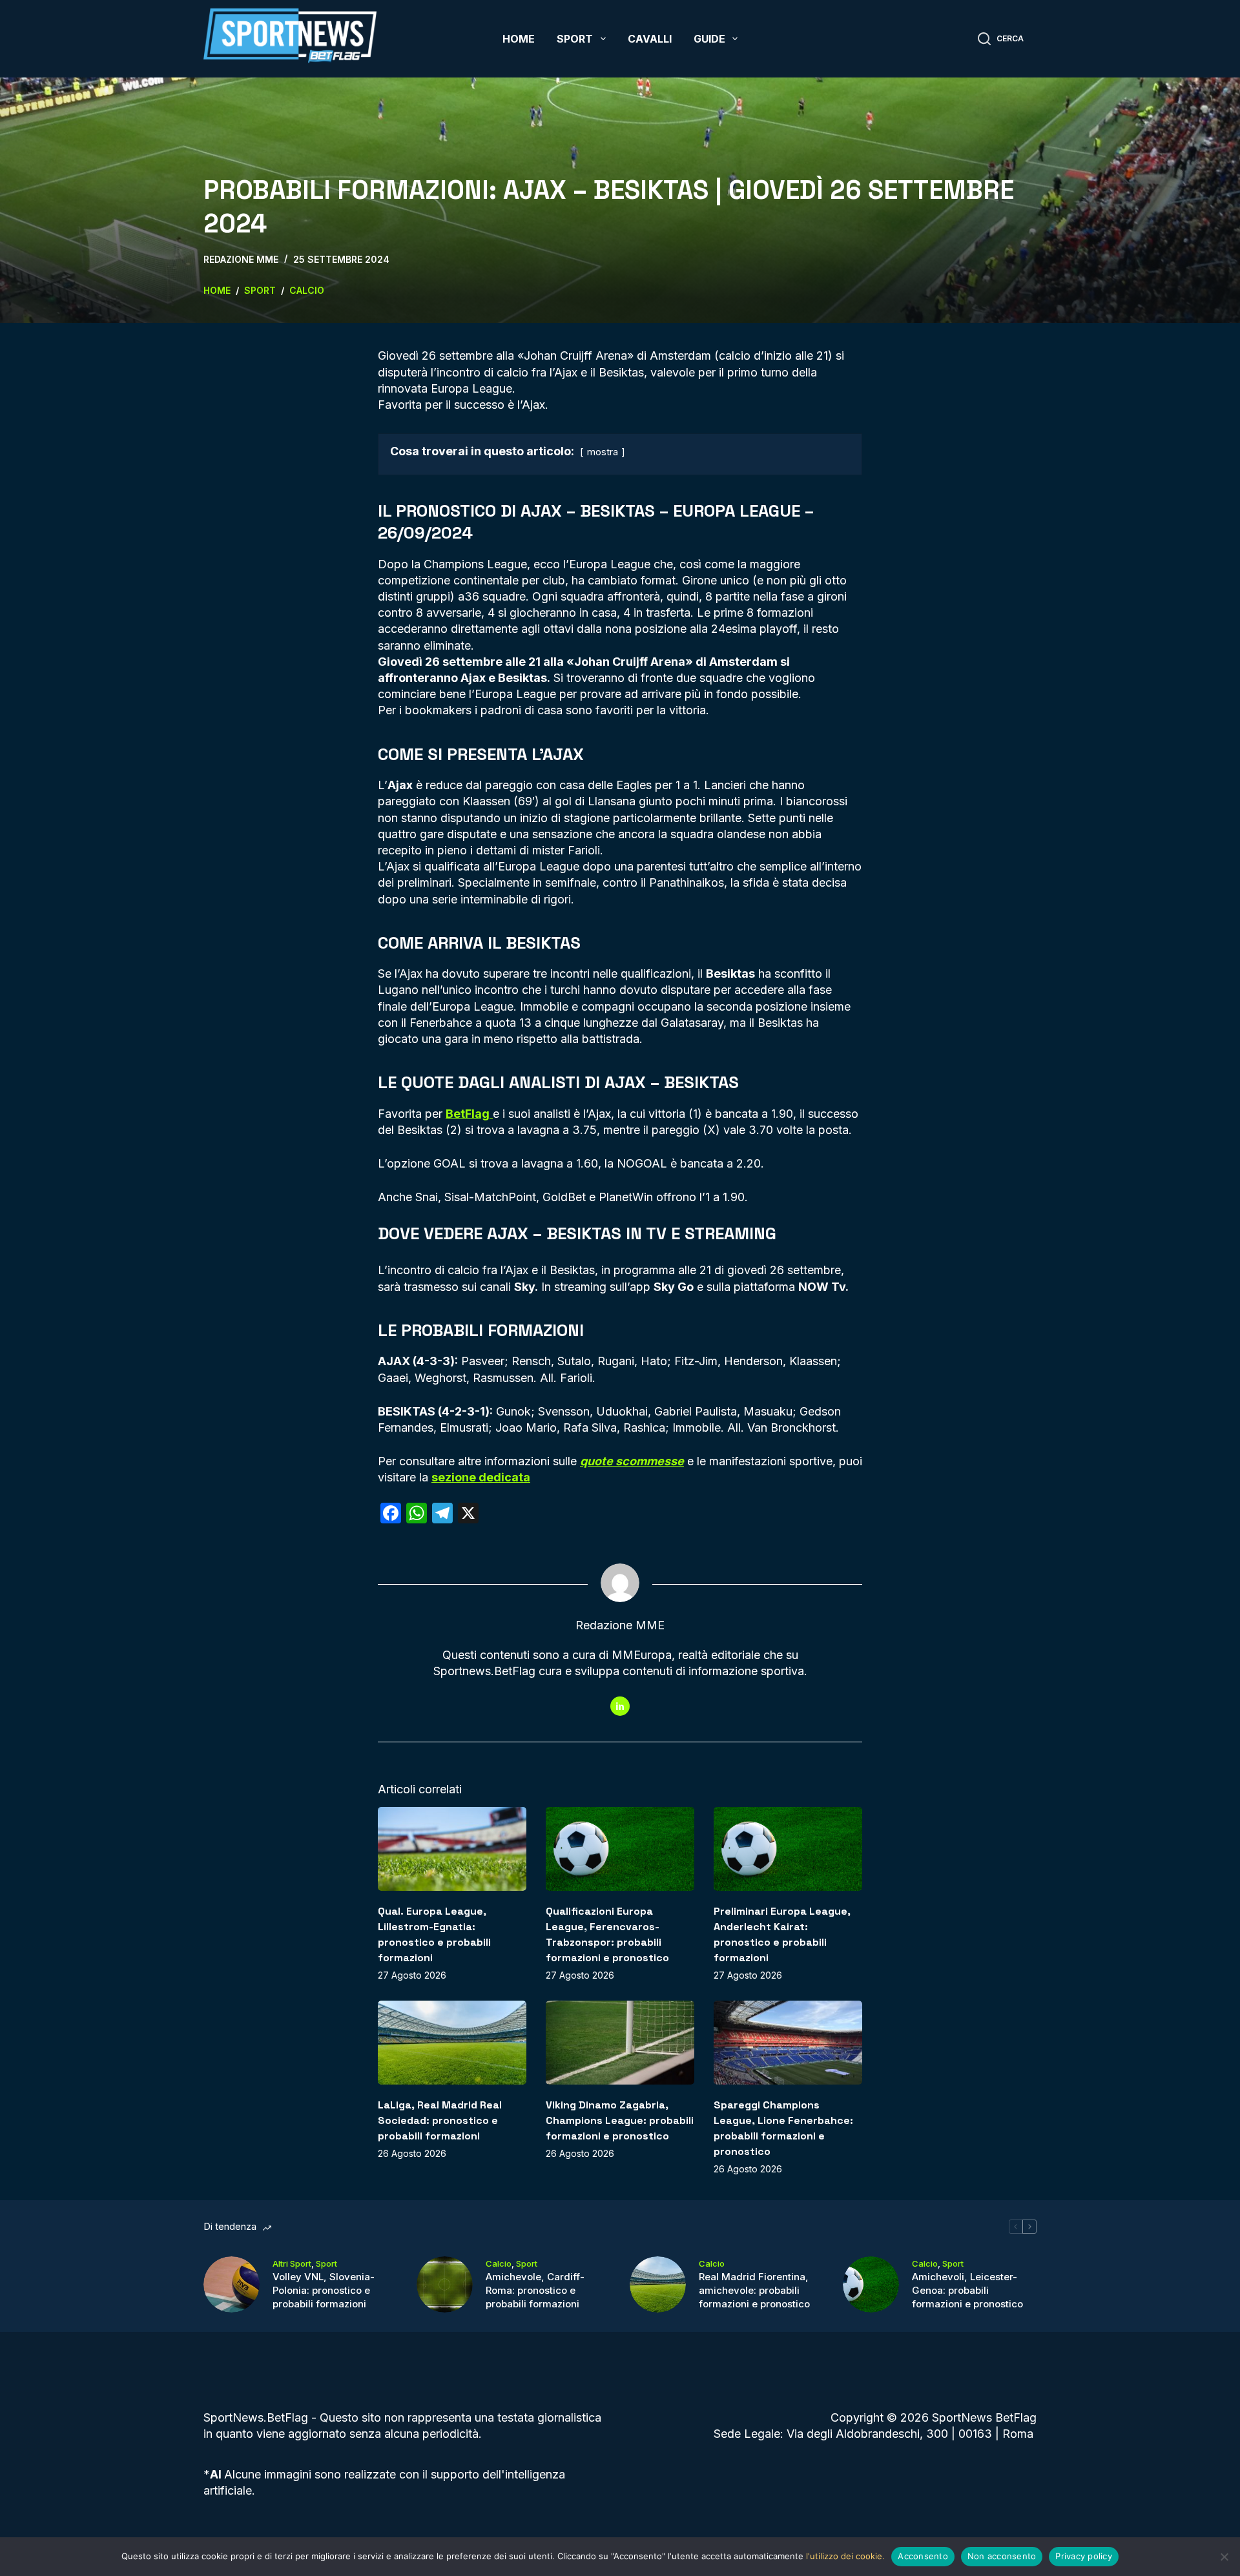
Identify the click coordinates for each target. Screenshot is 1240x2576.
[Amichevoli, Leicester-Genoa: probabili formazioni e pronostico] (871, 2284)
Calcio (499, 2263)
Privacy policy (1084, 2556)
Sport (575, 39)
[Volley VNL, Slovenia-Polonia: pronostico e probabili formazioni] (232, 2284)
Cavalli (650, 39)
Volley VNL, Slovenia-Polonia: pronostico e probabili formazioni (324, 2290)
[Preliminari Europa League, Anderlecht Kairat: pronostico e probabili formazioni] (788, 1849)
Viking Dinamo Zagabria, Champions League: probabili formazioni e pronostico (620, 2120)
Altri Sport (292, 2263)
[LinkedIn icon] (620, 1706)
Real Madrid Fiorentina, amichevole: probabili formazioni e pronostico (754, 2290)
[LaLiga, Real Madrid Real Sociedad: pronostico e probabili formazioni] (452, 2042)
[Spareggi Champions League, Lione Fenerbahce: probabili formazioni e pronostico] (788, 2042)
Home (519, 39)
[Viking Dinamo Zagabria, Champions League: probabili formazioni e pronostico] (620, 2042)
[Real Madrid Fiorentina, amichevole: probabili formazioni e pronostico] (658, 2284)
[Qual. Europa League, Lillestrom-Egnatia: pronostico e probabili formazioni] (452, 1849)
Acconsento (923, 2556)
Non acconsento (1002, 2556)
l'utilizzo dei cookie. (845, 2556)
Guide (709, 39)
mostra (603, 452)
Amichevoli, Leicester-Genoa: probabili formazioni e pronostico (967, 2290)
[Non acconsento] (1224, 2557)
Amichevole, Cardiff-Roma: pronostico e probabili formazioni (535, 2290)
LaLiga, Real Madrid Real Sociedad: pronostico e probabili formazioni (440, 2120)
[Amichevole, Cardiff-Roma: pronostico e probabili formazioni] (445, 2284)
